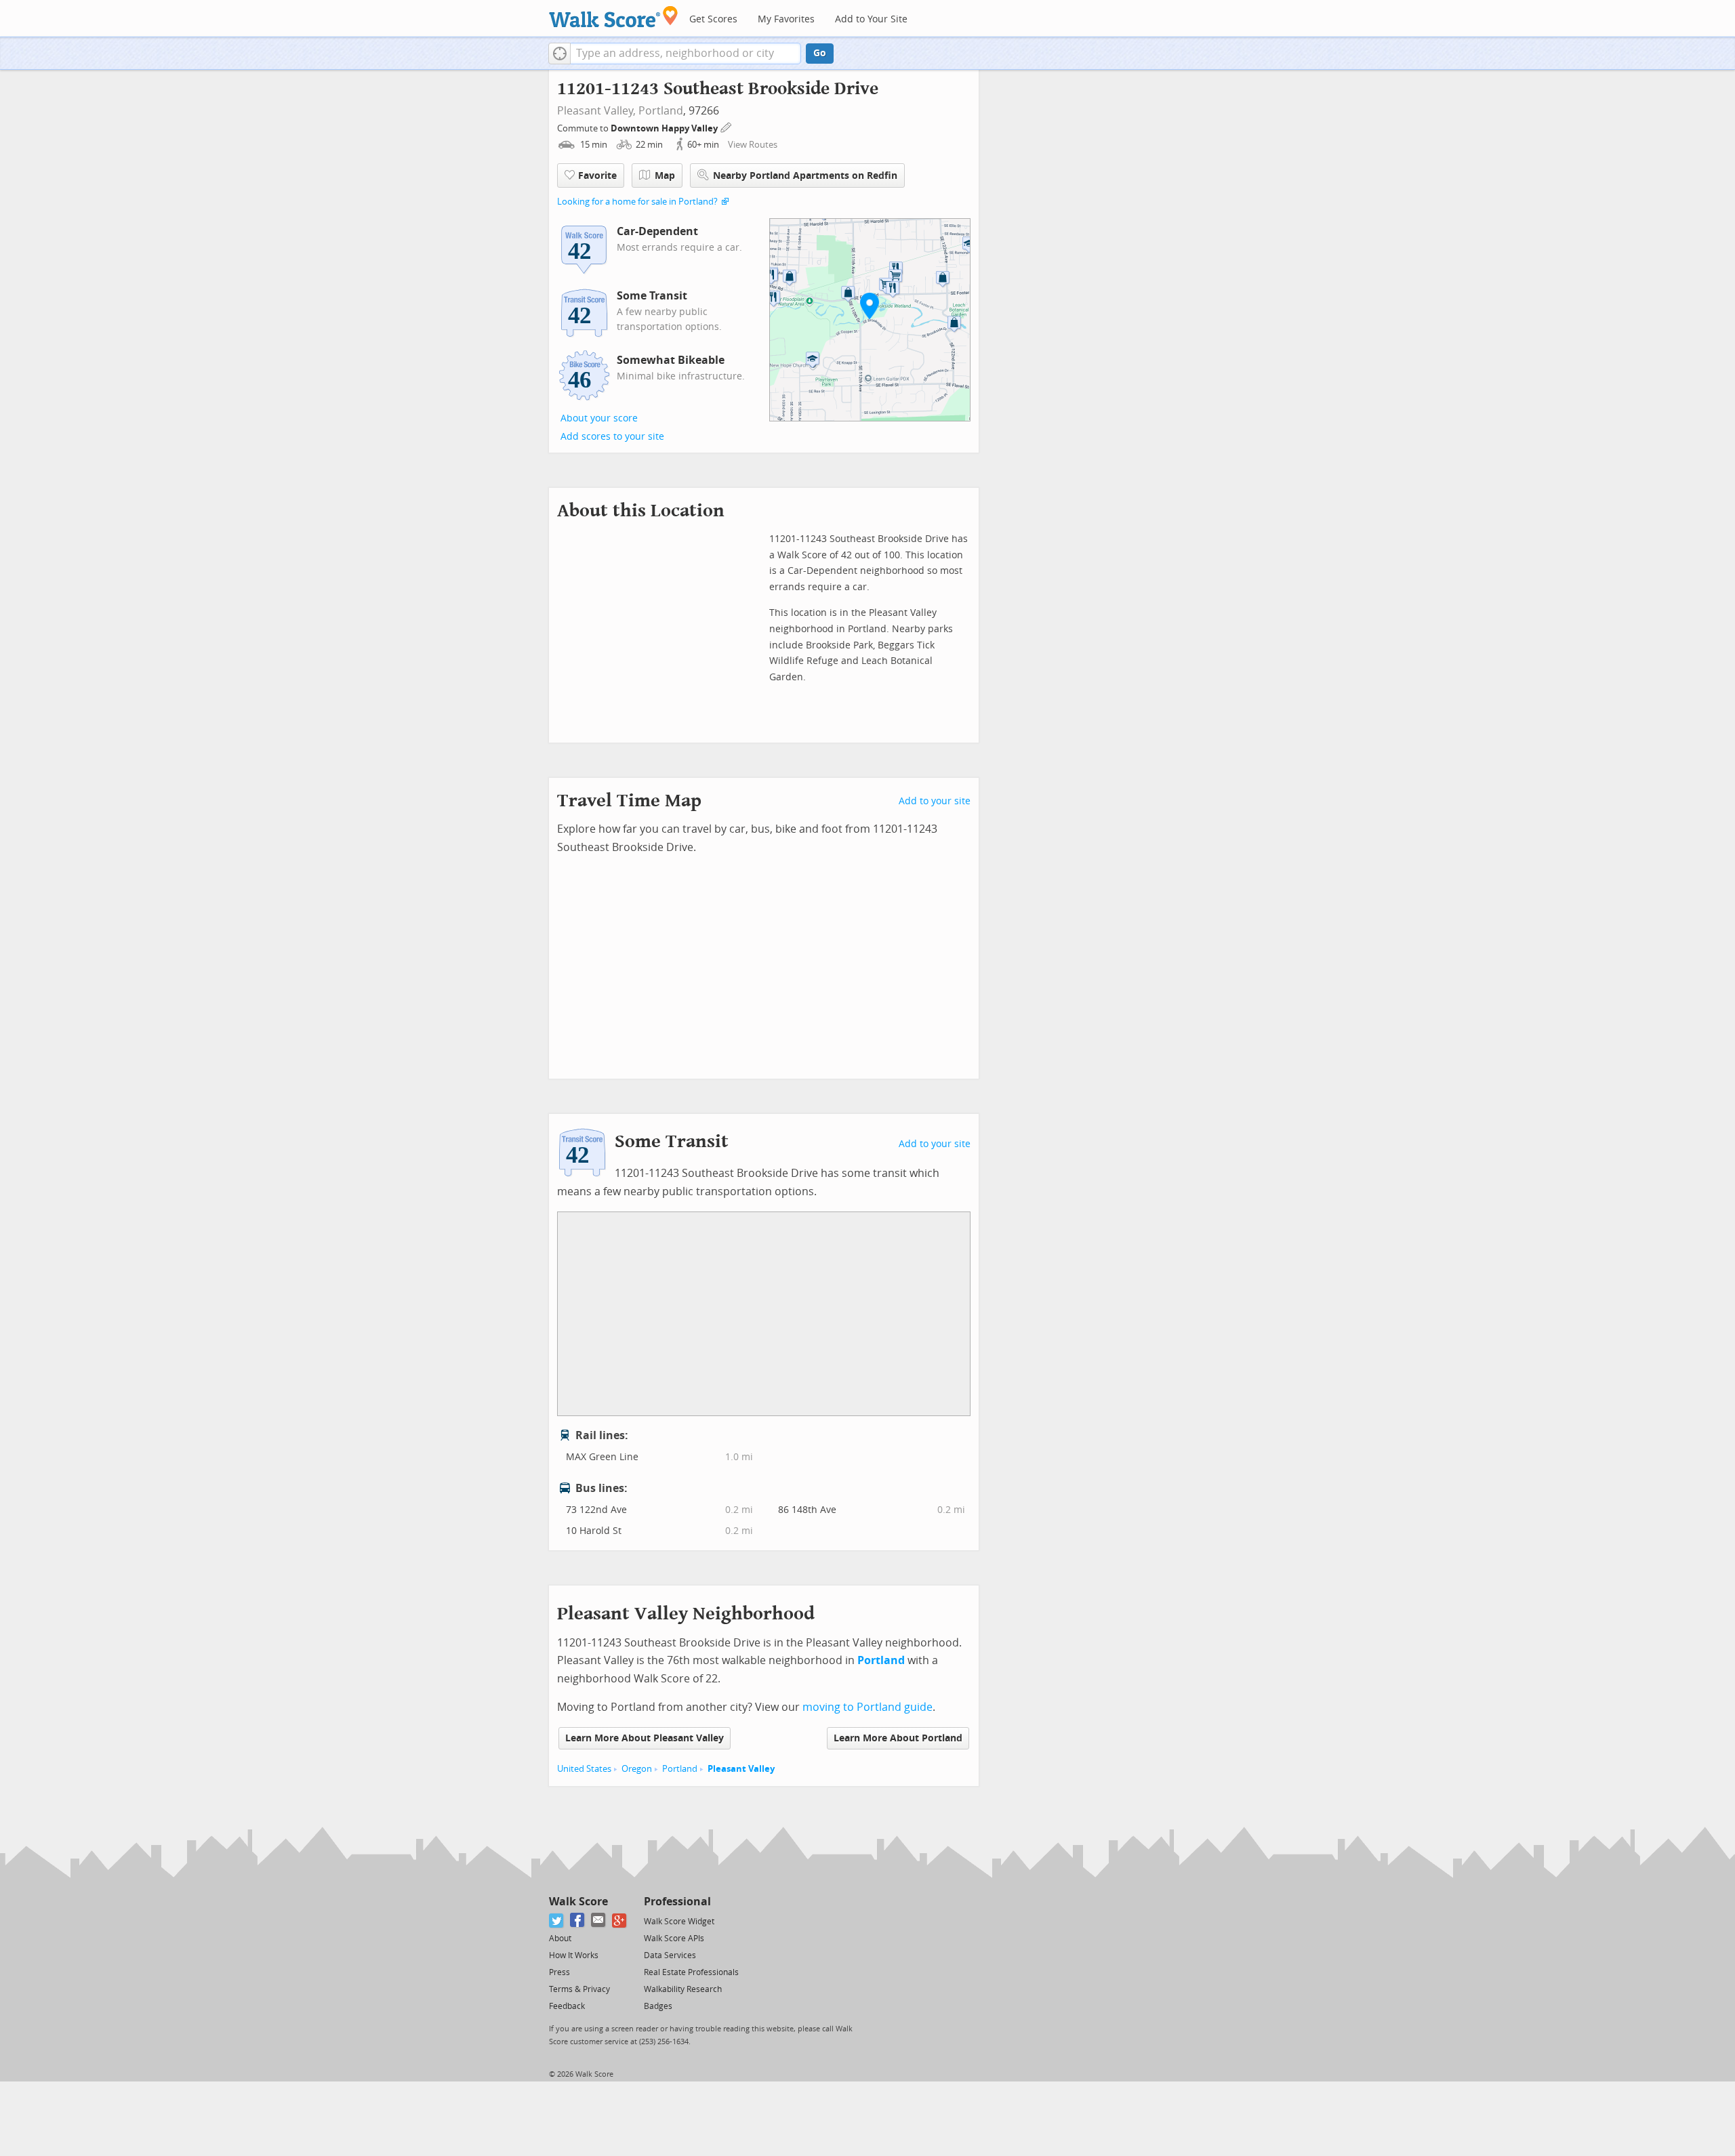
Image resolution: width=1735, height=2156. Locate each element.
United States (584, 1769)
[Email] (599, 1921)
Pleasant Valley (741, 1769)
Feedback (567, 2006)
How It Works (574, 1955)
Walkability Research (683, 1989)
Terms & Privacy (579, 1989)
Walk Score (578, 1902)
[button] (559, 54)
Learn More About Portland (898, 1738)
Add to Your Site (871, 19)
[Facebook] (578, 1921)
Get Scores (713, 19)
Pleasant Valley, (596, 111)
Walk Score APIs (674, 1939)
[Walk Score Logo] (614, 17)
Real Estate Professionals (691, 1972)
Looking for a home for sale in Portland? (637, 202)
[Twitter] (557, 1921)
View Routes (753, 145)
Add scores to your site (612, 437)
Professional (677, 1902)
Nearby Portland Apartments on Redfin (805, 176)
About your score (599, 418)
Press (559, 1972)
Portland (661, 111)
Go (820, 53)
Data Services (670, 1955)
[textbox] (686, 54)
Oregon (637, 1769)
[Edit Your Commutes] (727, 126)
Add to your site (935, 801)
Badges (658, 2006)
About (560, 1939)
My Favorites (786, 19)
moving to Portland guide (867, 1707)
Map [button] (665, 176)
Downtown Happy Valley (665, 128)
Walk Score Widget (679, 1922)
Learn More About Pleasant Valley (645, 1738)
